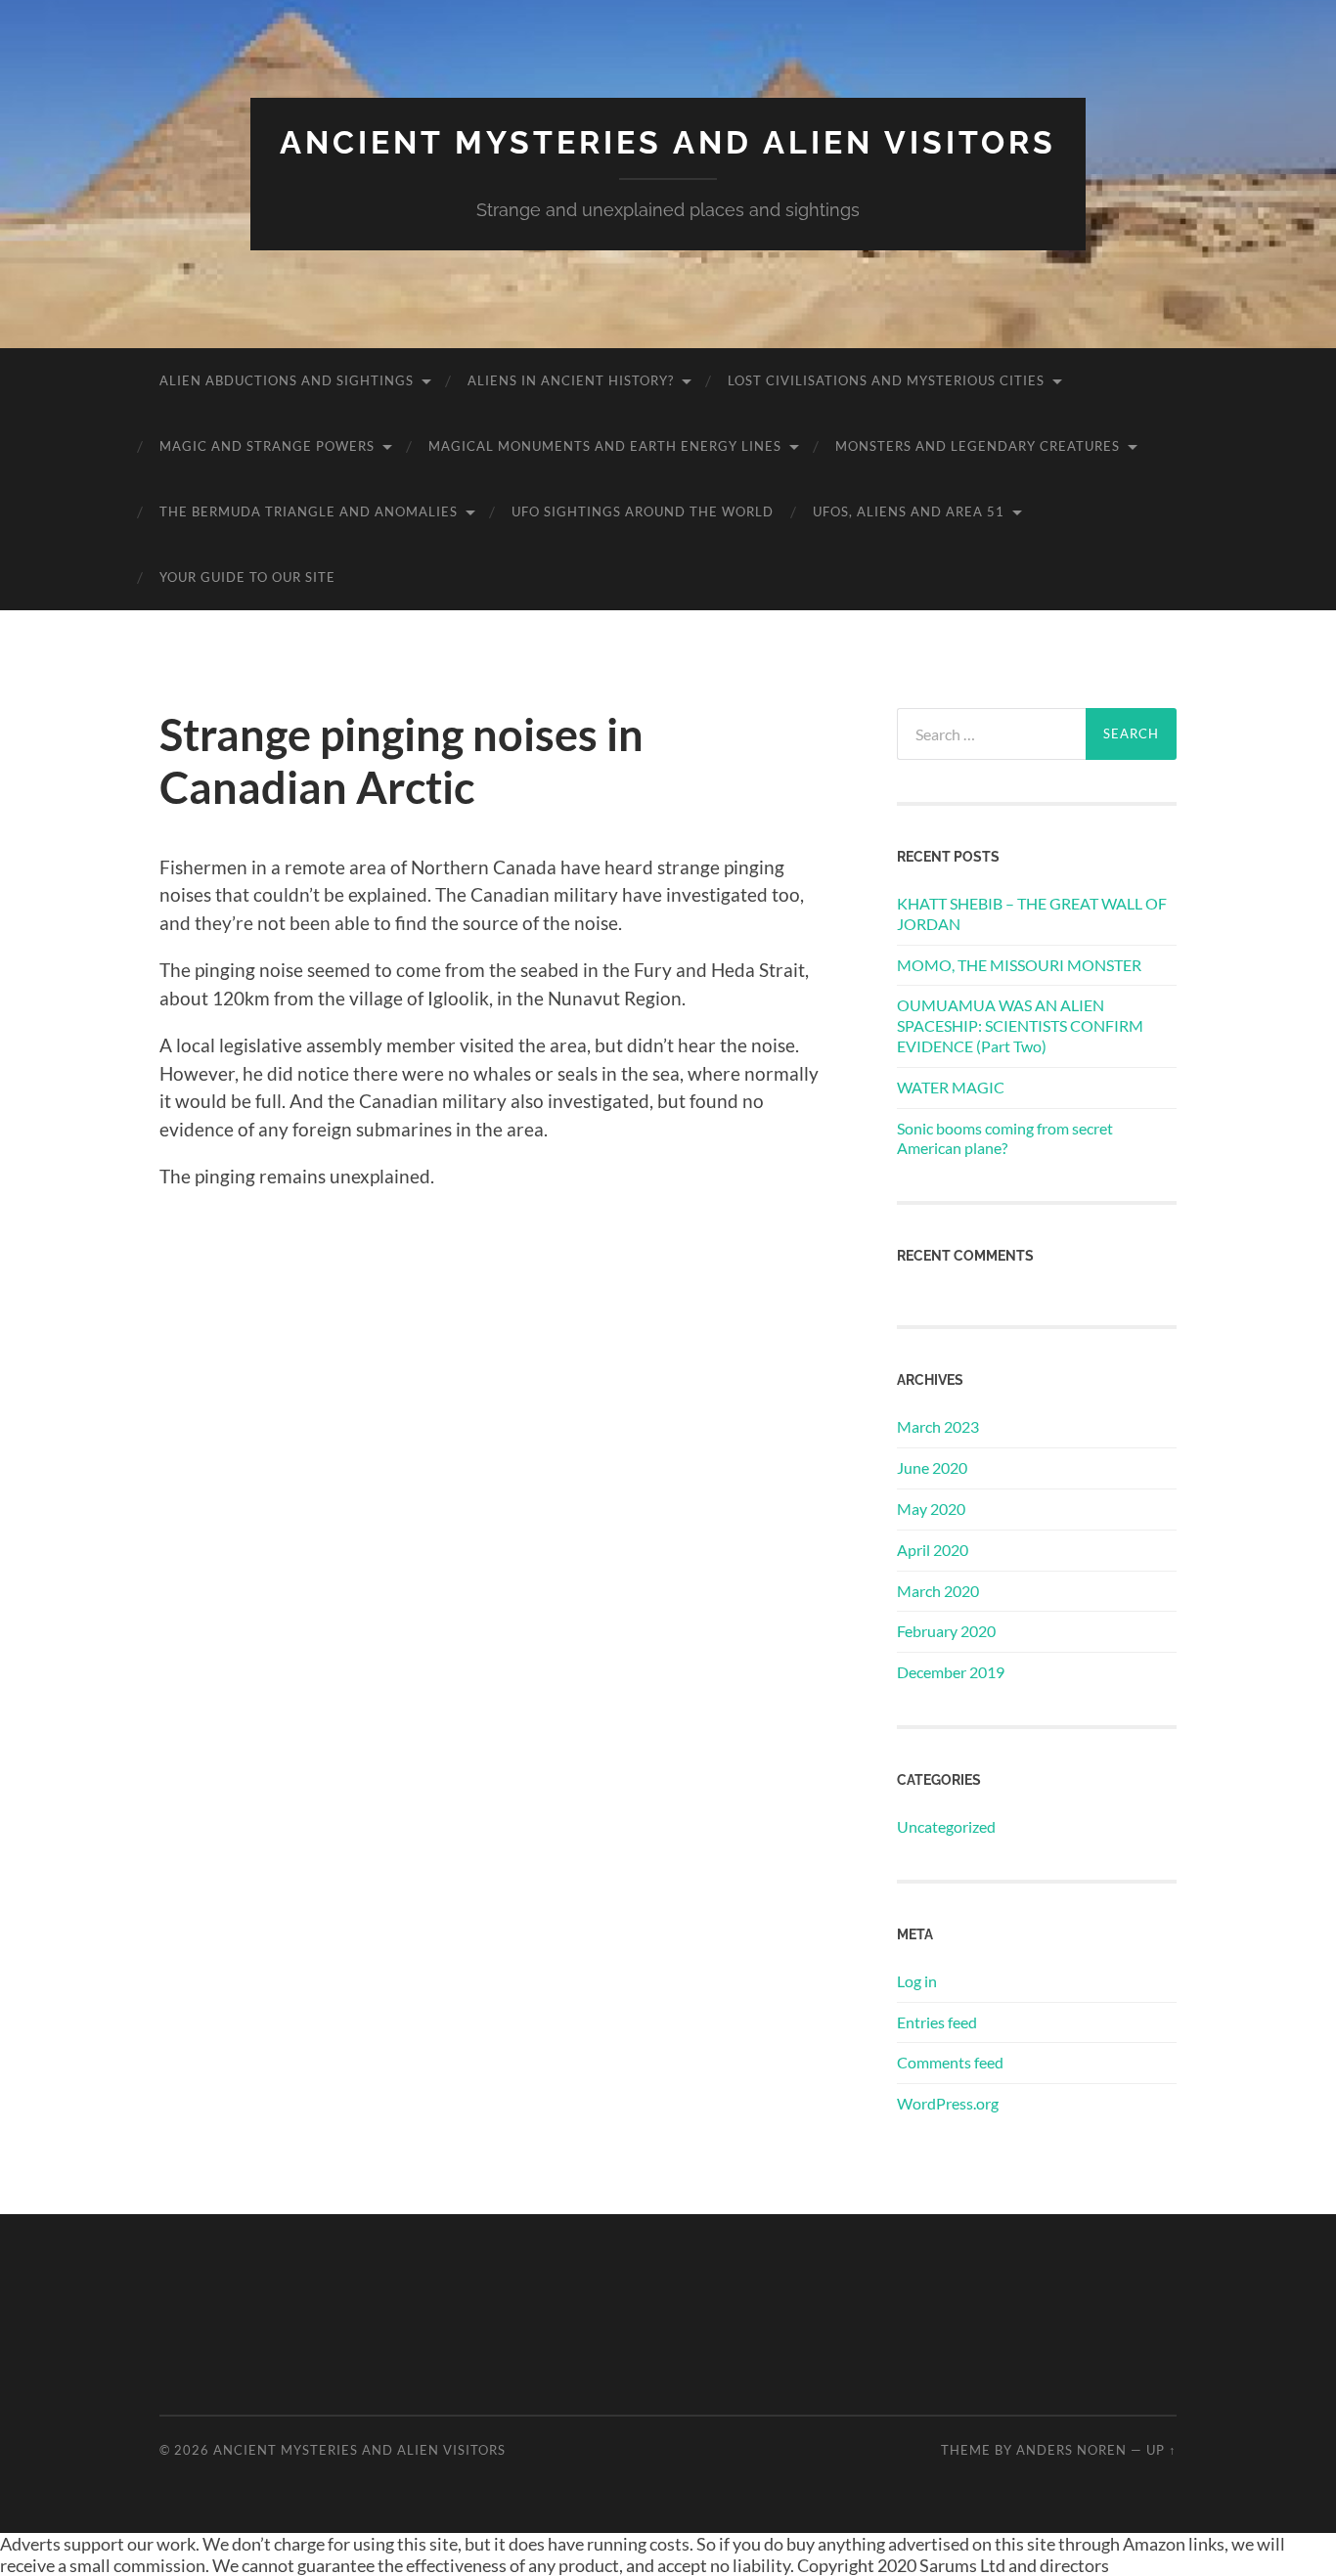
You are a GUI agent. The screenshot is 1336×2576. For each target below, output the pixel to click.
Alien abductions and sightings (287, 380)
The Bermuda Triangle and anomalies (309, 511)
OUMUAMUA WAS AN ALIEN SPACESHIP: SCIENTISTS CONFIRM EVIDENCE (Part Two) (1020, 1025)
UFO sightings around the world (643, 511)
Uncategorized (946, 1826)
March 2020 (938, 1591)
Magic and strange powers (267, 446)
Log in (917, 1981)
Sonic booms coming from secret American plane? (1005, 1138)
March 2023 (938, 1426)
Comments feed (950, 2062)
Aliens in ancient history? (571, 380)
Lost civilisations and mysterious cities (886, 380)
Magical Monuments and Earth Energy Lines (605, 446)
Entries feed (937, 2022)
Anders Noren (1071, 2450)
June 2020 (932, 1467)
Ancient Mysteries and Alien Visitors (668, 142)
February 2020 (946, 1631)
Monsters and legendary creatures (978, 446)
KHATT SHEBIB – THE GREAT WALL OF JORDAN (1032, 913)
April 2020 (933, 1550)
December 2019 (951, 1672)
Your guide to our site (247, 577)
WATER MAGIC (951, 1087)
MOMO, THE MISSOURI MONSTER (1019, 965)
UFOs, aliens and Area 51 (909, 511)
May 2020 (931, 1509)
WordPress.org (948, 2103)
